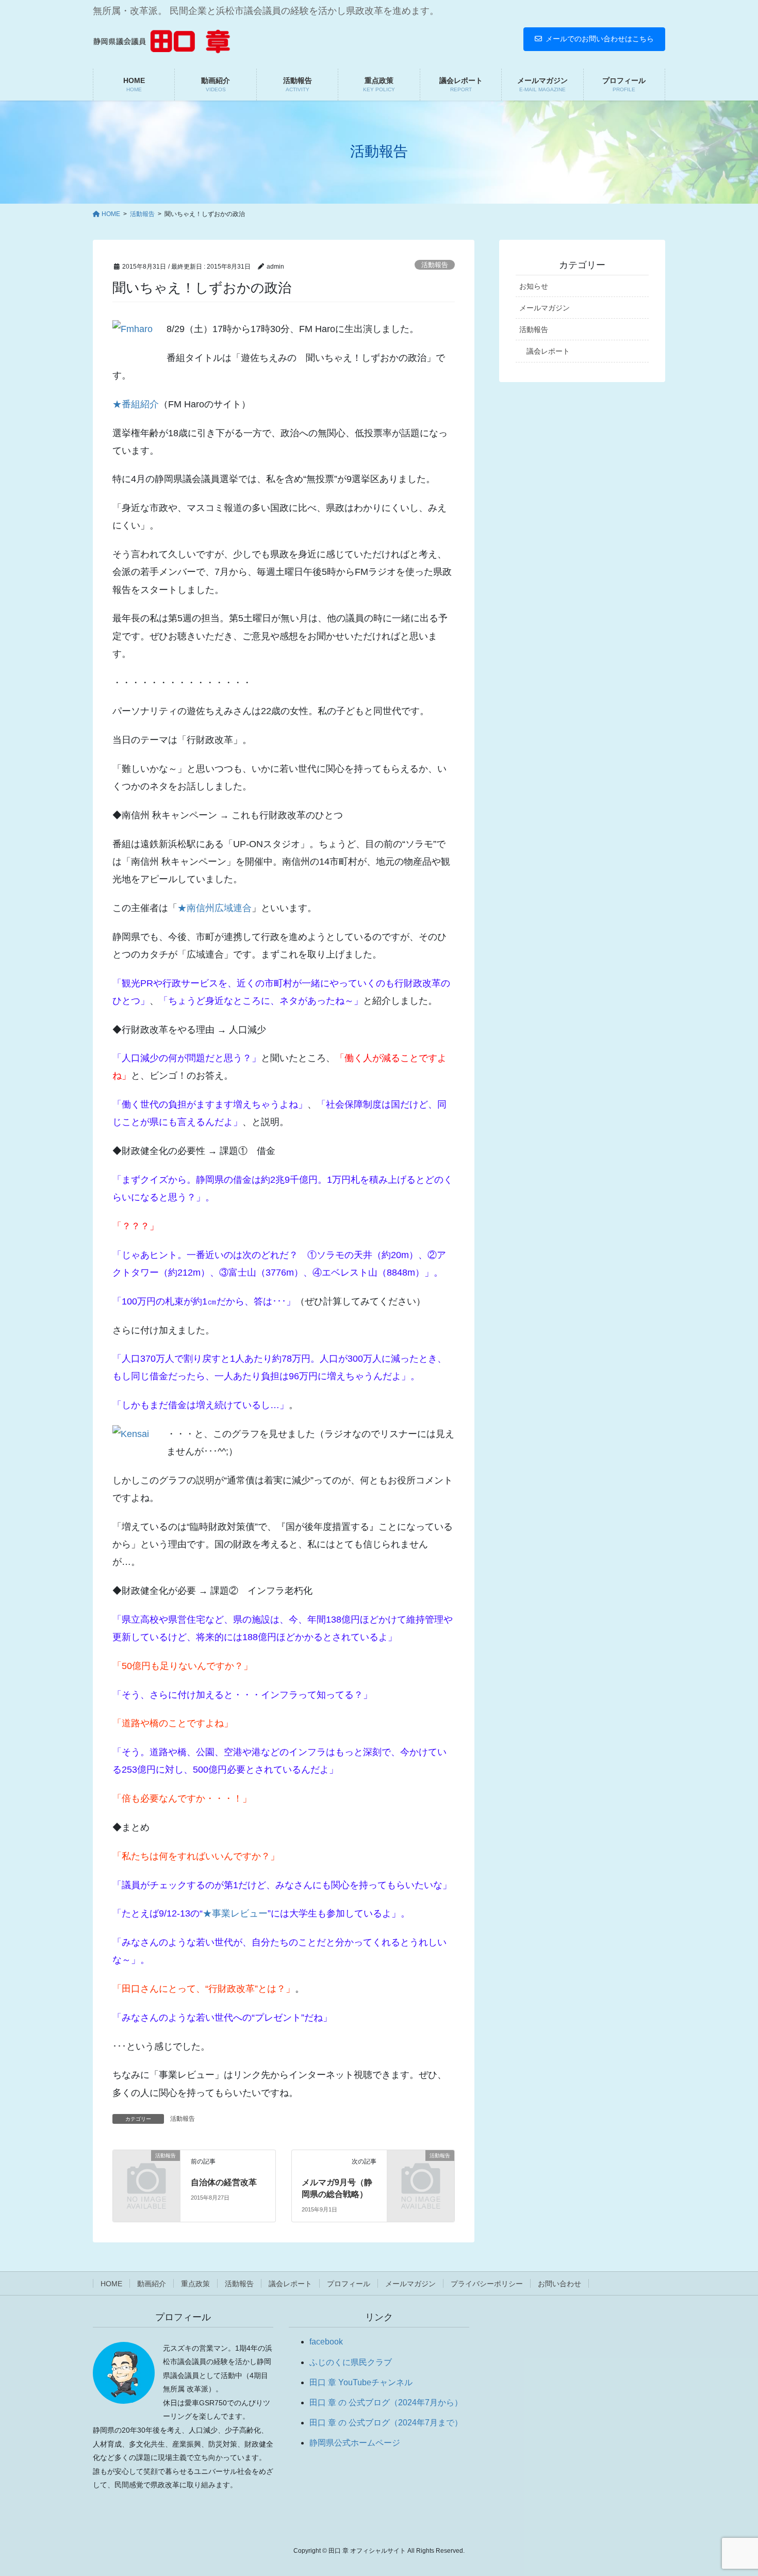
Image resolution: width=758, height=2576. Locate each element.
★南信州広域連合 (215, 908)
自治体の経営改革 (224, 2182)
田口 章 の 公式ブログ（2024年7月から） (386, 2402)
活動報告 (435, 265)
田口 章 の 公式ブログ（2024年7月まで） (386, 2423)
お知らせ (534, 286)
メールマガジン (545, 308)
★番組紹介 (136, 404)
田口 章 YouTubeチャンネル (361, 2382)
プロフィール (349, 2284)
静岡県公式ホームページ (355, 2443)
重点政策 (195, 2284)
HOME (111, 2284)
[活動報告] (146, 2170)
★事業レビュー (235, 1913)
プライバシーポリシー (487, 2284)
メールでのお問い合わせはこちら (600, 39)
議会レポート (548, 351)
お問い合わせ (559, 2284)
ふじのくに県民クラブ (351, 2362)
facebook (326, 2342)
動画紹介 (152, 2284)
